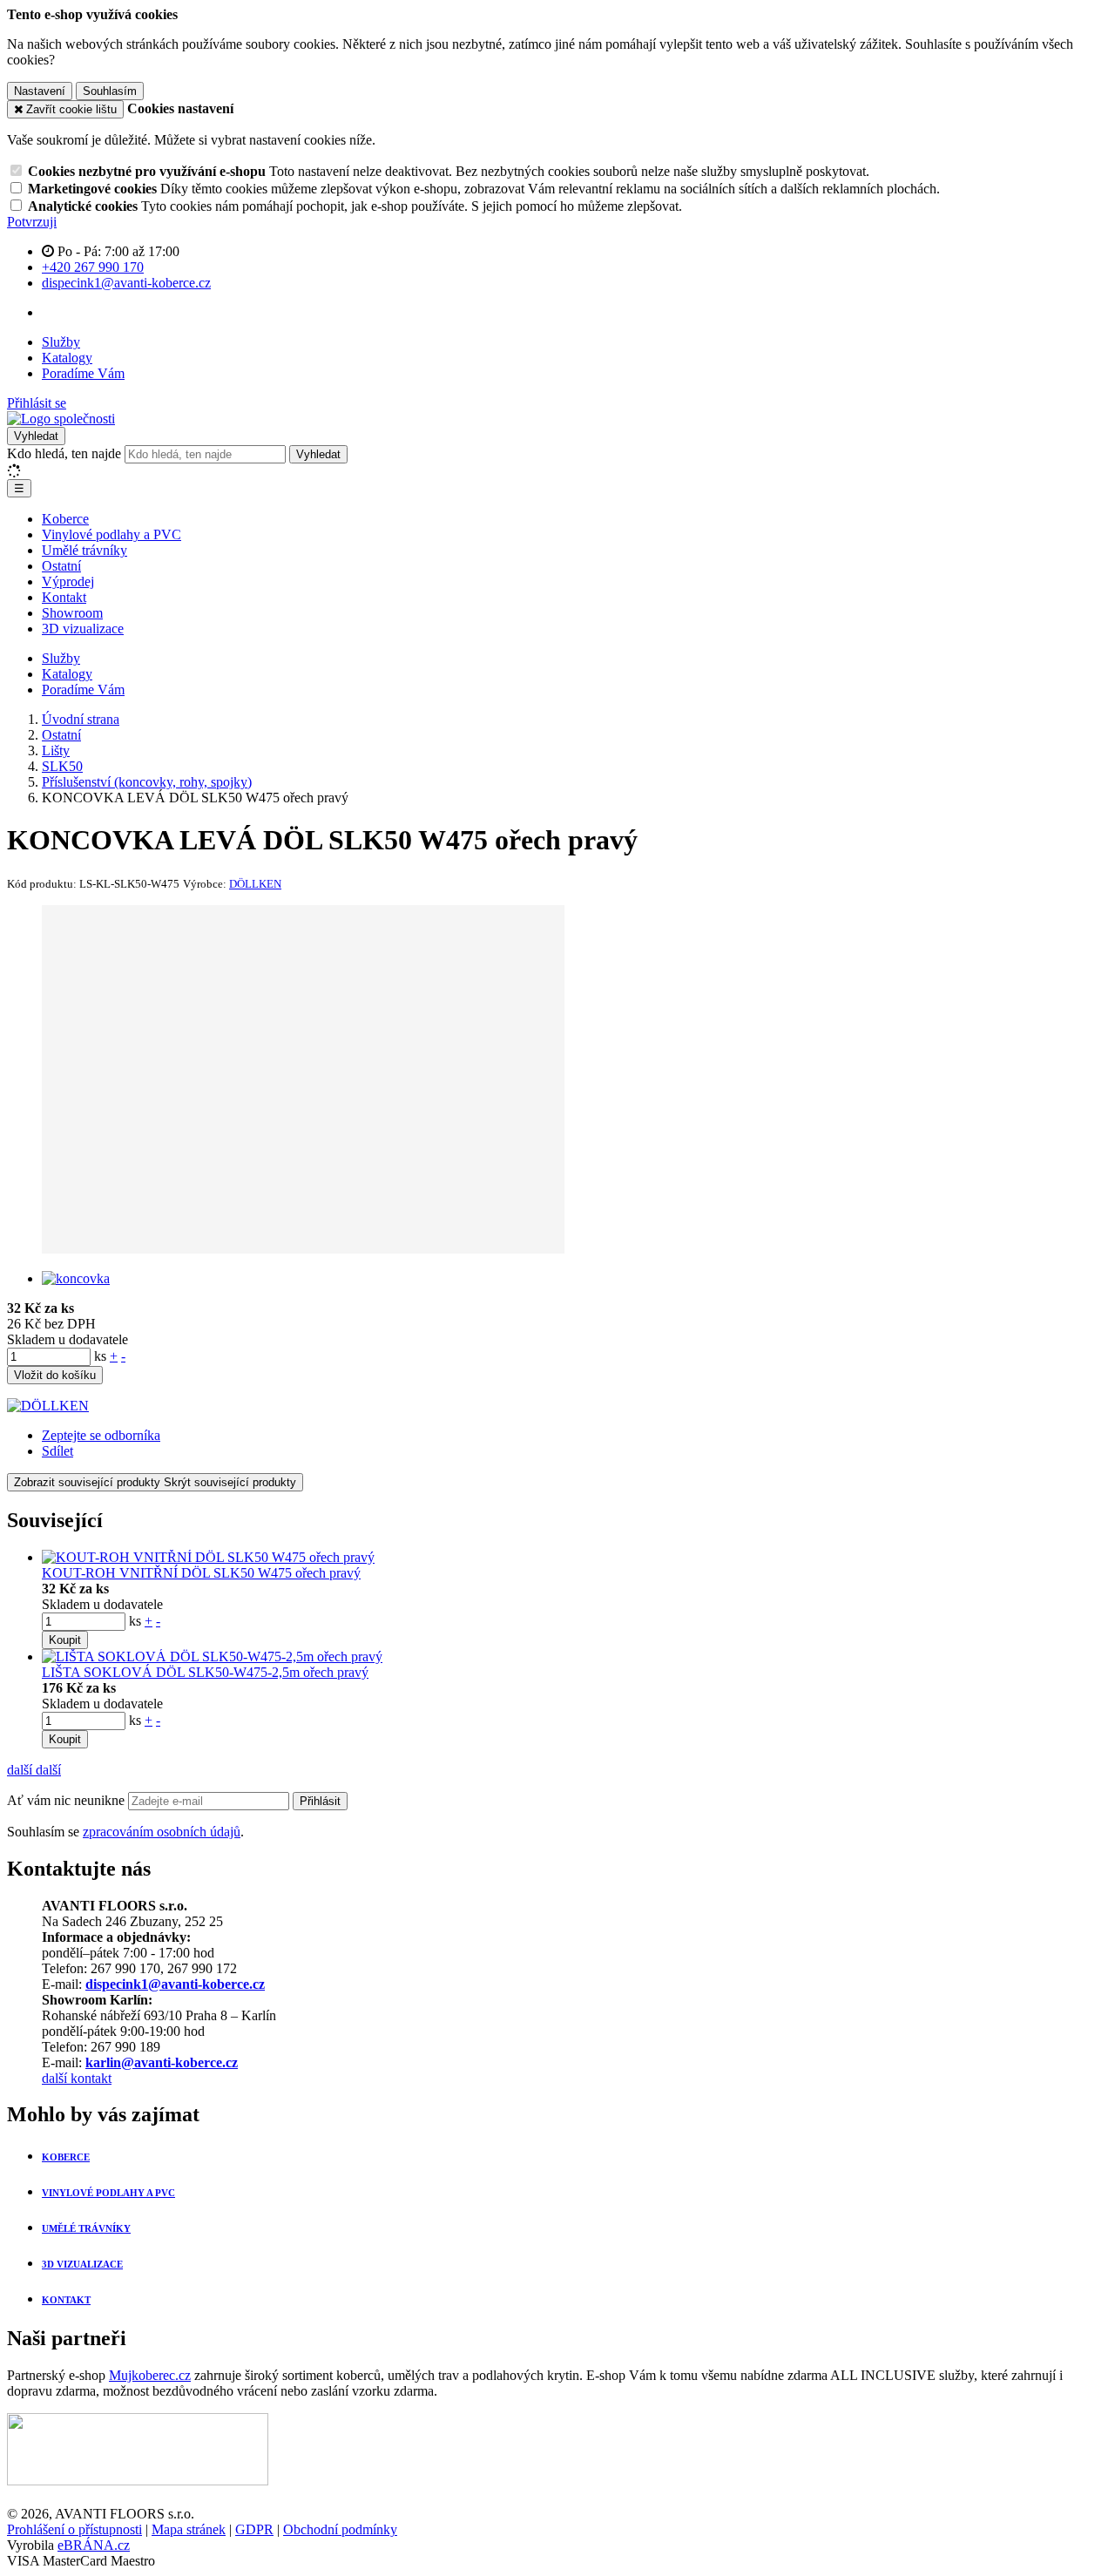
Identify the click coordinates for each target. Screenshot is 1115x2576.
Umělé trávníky (84, 550)
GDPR (254, 2529)
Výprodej (68, 581)
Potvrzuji (32, 222)
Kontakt (64, 597)
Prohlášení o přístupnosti (74, 2529)
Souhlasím (110, 91)
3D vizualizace (83, 629)
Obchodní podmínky (340, 2529)
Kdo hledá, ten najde (64, 453)
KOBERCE (66, 2157)
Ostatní (61, 566)
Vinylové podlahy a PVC (111, 534)
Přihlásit (320, 1801)
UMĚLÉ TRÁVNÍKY (86, 2228)
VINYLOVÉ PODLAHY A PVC (108, 2193)
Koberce (65, 519)
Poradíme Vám (83, 373)
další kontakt (77, 2078)
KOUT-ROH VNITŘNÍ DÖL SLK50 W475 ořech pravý (201, 1573)
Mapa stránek (189, 2529)
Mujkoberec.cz (150, 2375)
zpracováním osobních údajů (162, 1832)
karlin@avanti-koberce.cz (162, 2062)
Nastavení (40, 91)
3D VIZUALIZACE (82, 2264)
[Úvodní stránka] (61, 419)
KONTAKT (66, 2300)
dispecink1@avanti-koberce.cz (175, 1984)
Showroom (72, 613)
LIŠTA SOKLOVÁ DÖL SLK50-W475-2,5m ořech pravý (205, 1672)
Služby (61, 342)
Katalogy (67, 358)
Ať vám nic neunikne (68, 1800)
